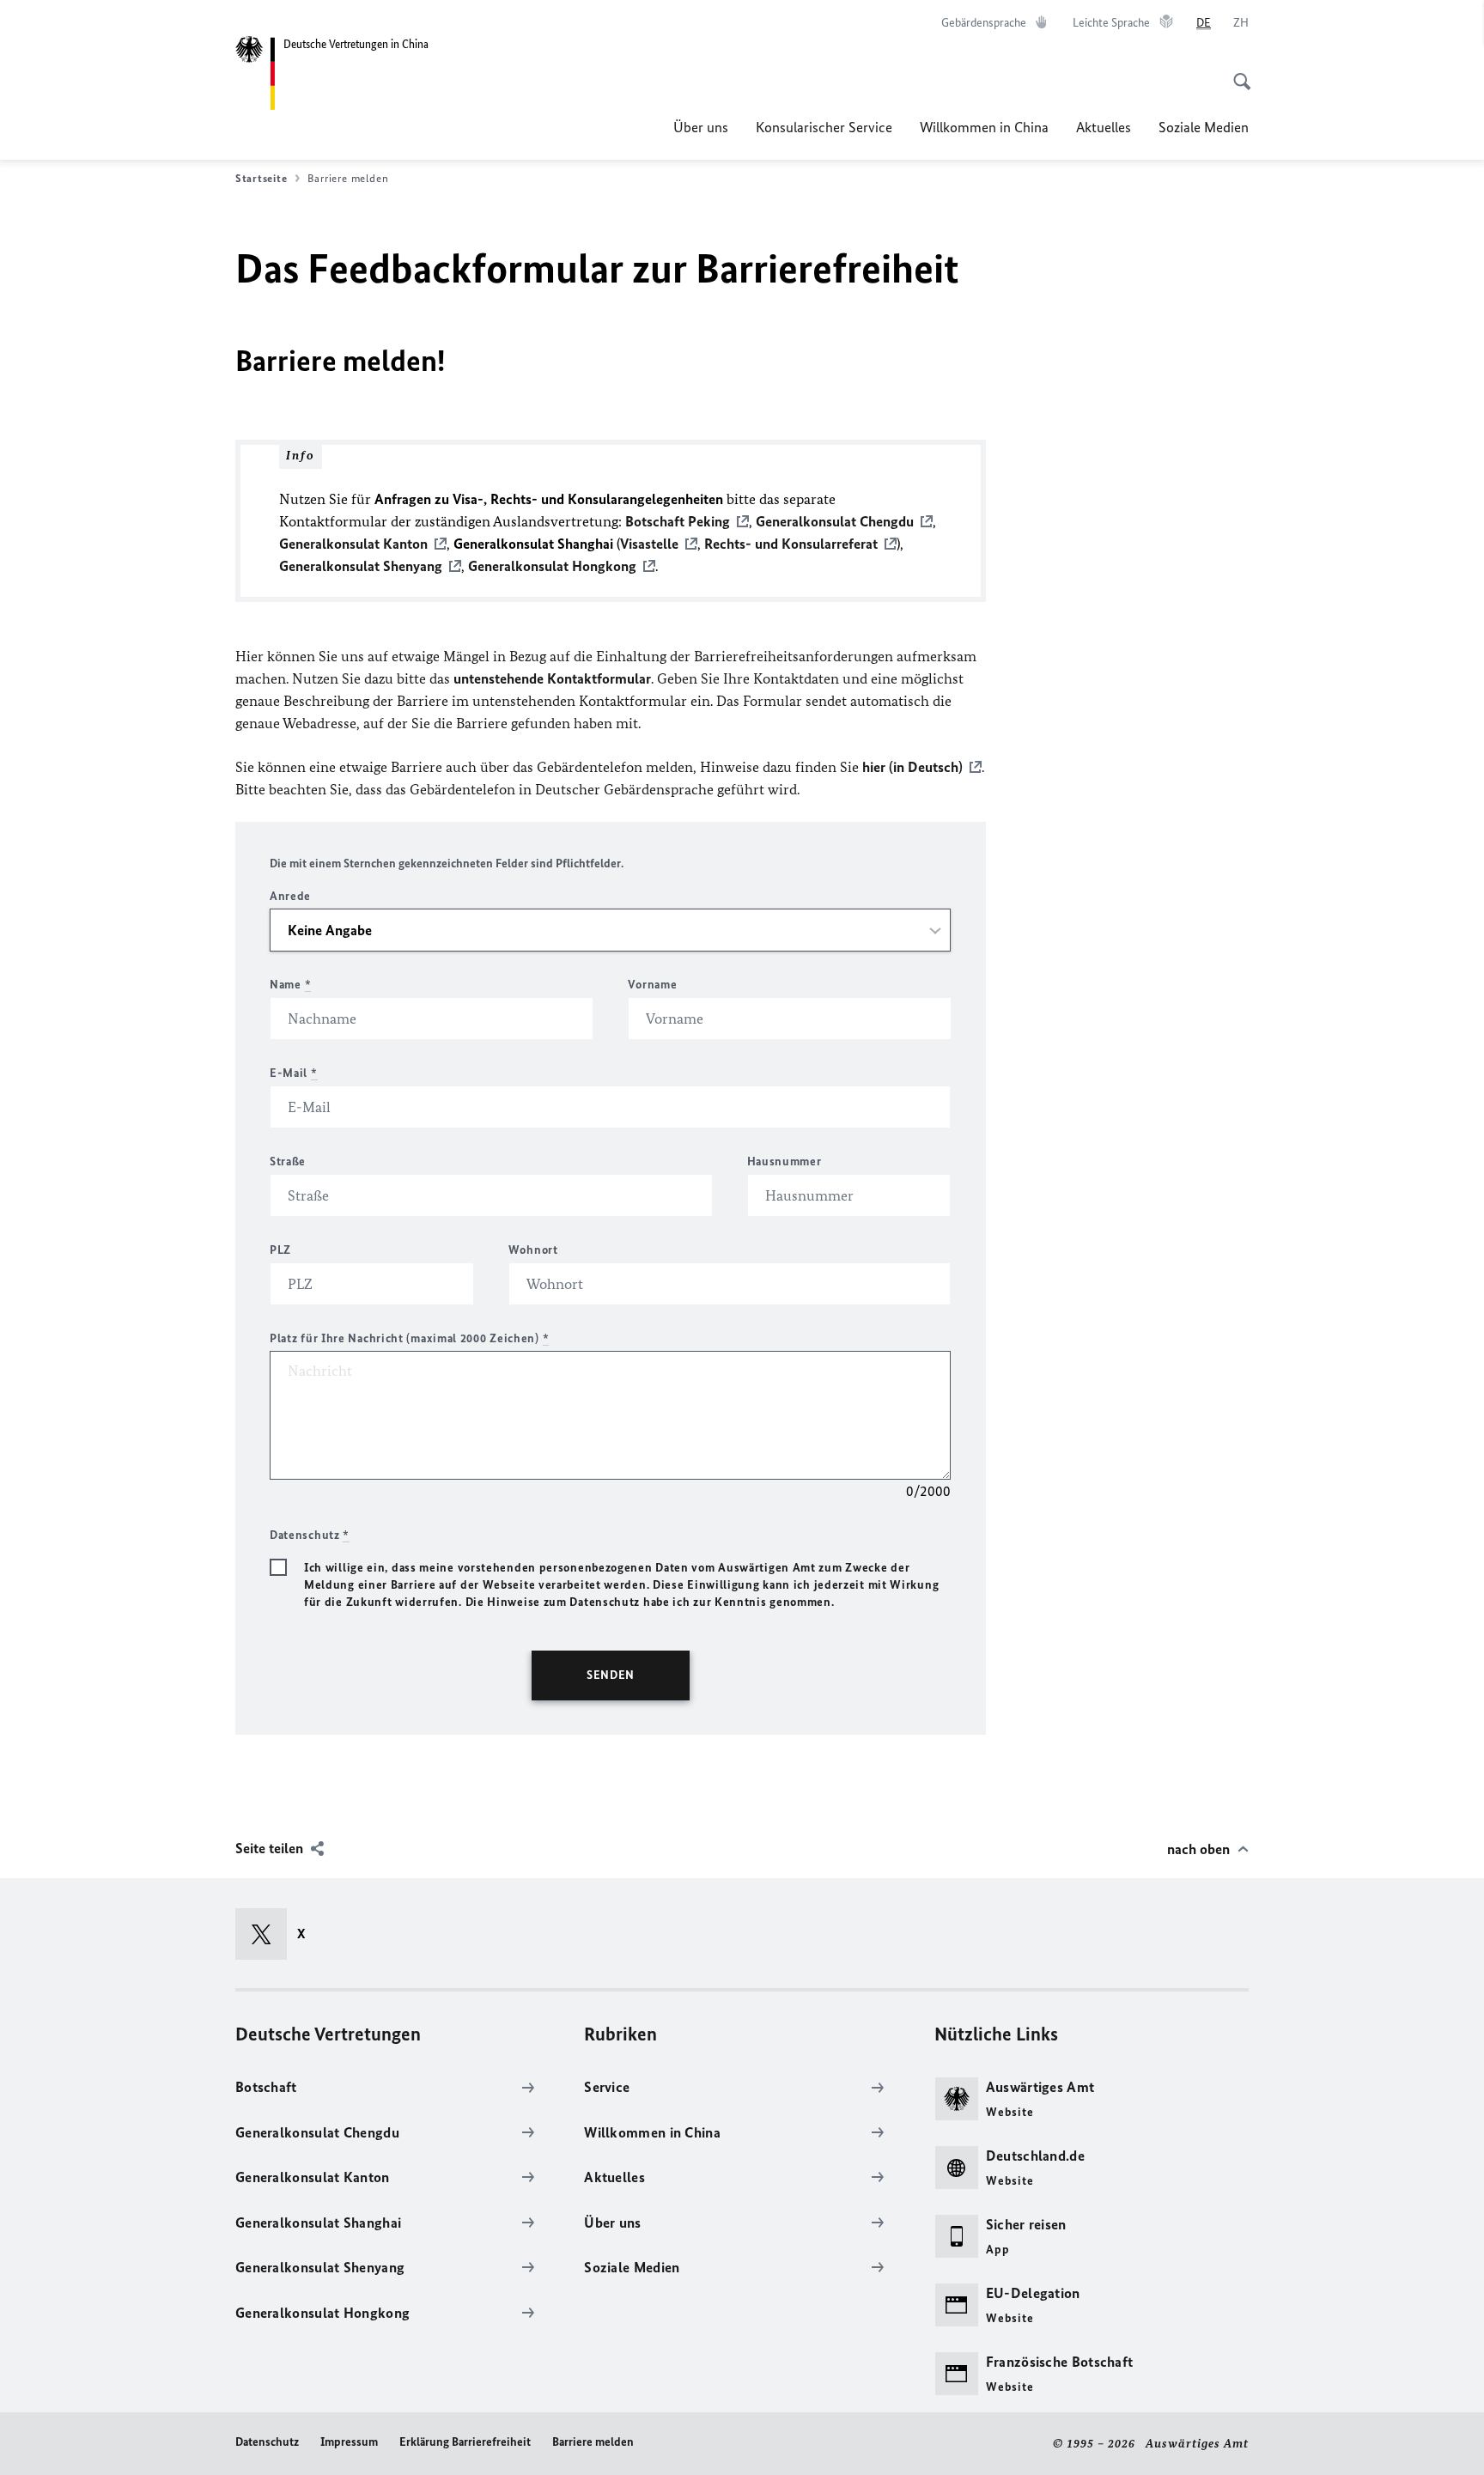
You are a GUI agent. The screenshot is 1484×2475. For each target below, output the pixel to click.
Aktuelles (1104, 127)
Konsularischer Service (824, 127)
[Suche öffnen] (1237, 72)
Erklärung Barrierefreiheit (465, 2442)
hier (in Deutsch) (912, 767)
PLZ (280, 1250)
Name (290, 985)
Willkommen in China (984, 127)
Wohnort (533, 1250)
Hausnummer (785, 1161)
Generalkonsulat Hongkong (552, 566)
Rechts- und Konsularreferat (791, 544)
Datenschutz (267, 2442)
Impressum (349, 2442)
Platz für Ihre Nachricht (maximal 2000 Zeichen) (409, 1338)
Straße (288, 1161)
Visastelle (649, 544)
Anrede (290, 896)
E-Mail (294, 1073)
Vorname (652, 985)
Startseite (261, 178)
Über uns (701, 127)
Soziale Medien (1204, 127)
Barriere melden (593, 2442)
